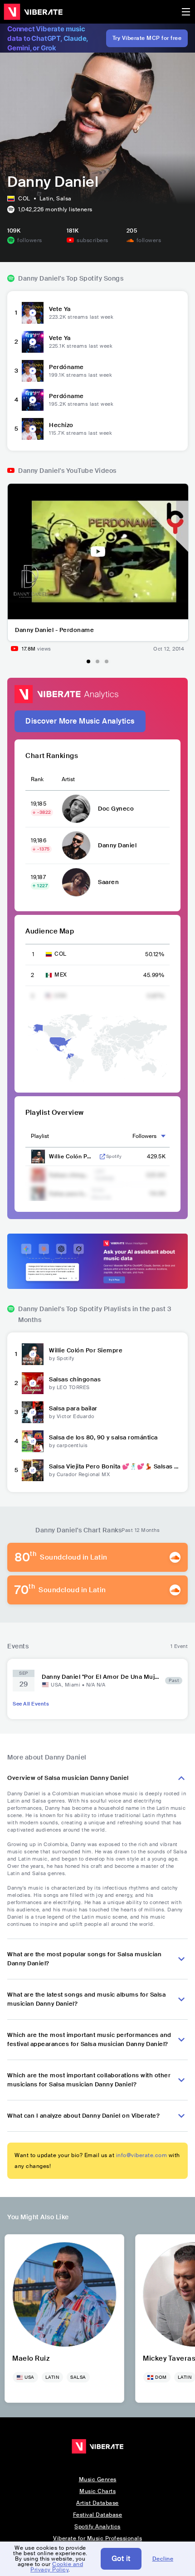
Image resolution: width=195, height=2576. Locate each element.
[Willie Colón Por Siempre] (33, 1354)
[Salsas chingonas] (33, 1383)
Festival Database (98, 2515)
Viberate (33, 12)
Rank (37, 779)
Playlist (40, 1136)
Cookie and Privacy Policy (57, 2567)
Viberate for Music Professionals (97, 2538)
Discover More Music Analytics (80, 721)
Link (102, 1157)
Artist (68, 779)
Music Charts (97, 2491)
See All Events (31, 1704)
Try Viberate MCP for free (147, 38)
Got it (121, 2559)
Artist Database (97, 2503)
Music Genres (98, 2479)
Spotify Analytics (97, 2527)
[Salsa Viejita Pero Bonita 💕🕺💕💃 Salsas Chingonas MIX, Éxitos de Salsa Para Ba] (33, 1470)
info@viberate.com (142, 2155)
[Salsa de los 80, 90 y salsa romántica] (33, 1441)
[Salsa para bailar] (33, 1412)
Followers (144, 1136)
